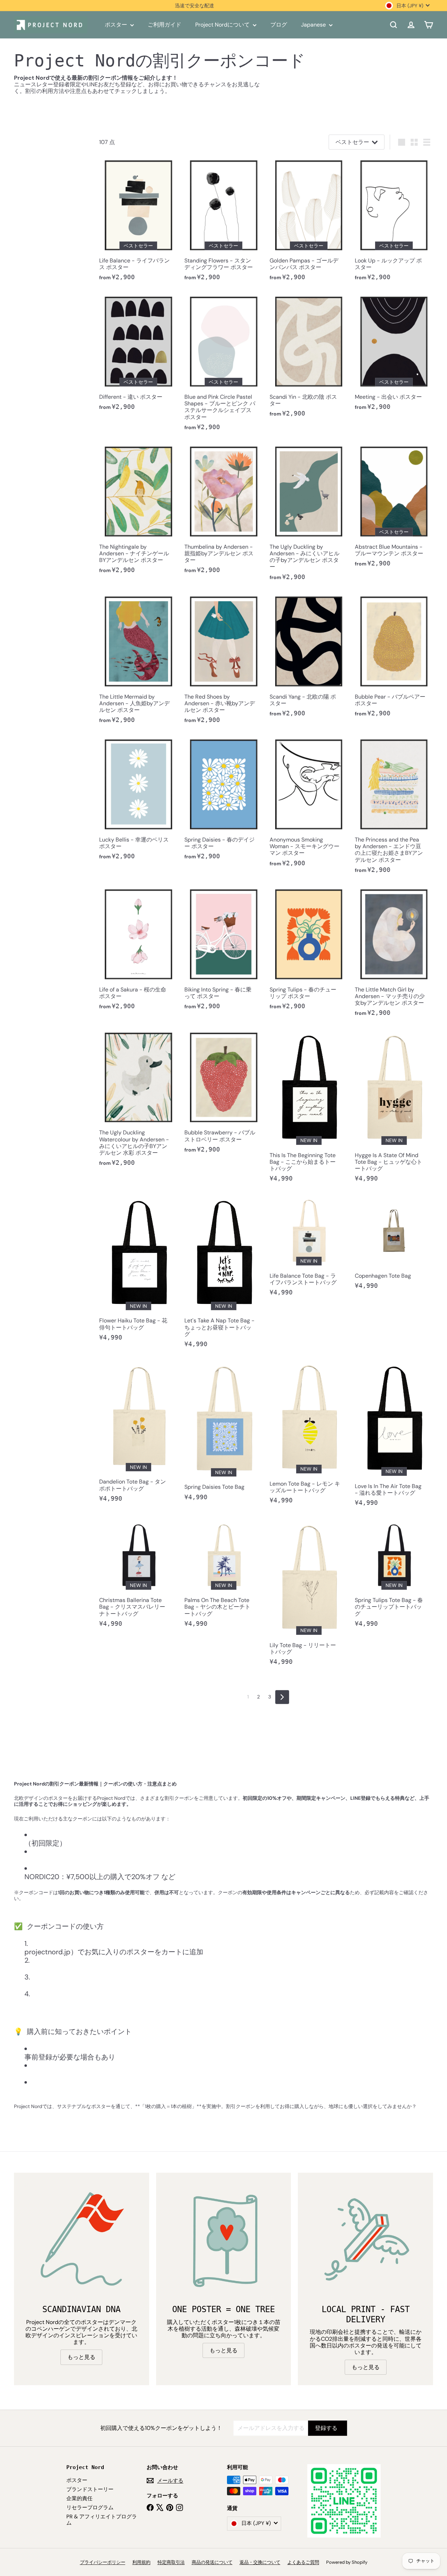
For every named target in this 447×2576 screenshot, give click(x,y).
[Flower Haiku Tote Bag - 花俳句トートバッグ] (138, 1271)
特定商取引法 (171, 2562)
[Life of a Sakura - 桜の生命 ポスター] (138, 950)
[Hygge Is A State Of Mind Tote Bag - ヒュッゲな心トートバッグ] (394, 1108)
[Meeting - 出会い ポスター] (394, 355)
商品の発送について (212, 2562)
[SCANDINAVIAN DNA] (82, 2240)
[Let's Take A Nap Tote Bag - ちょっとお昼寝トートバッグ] (223, 1274)
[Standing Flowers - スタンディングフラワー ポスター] (223, 221)
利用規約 (141, 2562)
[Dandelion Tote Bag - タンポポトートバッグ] (138, 1434)
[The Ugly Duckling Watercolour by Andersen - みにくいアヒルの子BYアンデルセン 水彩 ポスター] (138, 1100)
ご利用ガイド (164, 25)
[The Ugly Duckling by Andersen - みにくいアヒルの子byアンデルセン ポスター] (309, 514)
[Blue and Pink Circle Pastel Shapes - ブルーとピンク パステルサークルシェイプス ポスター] (223, 365)
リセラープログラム (90, 2508)
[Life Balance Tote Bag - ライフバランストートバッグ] (309, 1248)
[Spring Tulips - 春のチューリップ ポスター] (309, 950)
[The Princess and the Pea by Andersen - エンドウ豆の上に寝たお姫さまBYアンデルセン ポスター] (394, 807)
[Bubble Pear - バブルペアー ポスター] (394, 657)
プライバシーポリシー (103, 2562)
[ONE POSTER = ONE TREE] (224, 2240)
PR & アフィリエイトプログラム (102, 2520)
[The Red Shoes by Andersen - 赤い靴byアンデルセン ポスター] (223, 661)
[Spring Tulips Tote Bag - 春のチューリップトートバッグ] (394, 1576)
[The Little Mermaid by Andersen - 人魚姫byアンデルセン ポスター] (138, 661)
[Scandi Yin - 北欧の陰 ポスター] (309, 358)
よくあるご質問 (303, 2562)
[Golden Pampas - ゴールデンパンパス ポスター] (309, 221)
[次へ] (282, 1697)
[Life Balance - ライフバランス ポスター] (138, 221)
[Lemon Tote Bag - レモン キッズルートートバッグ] (309, 1434)
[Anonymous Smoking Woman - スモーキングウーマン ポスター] (309, 804)
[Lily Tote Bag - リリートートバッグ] (309, 1595)
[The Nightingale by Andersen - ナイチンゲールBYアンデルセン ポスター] (138, 511)
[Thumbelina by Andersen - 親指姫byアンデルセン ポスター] (223, 511)
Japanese (314, 25)
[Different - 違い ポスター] (138, 355)
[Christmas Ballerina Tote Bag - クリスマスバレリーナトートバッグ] (138, 1576)
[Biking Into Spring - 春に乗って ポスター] (223, 950)
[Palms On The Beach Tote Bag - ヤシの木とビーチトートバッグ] (223, 1576)
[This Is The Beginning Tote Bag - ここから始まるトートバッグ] (309, 1108)
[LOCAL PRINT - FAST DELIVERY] (365, 2240)
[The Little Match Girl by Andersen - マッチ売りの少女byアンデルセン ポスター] (394, 954)
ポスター (117, 25)
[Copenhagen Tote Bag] (394, 1245)
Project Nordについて (223, 25)
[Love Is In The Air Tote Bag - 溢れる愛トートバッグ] (394, 1436)
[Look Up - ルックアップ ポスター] (394, 221)
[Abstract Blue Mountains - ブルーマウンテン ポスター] (394, 507)
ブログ (279, 25)
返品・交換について (260, 2562)
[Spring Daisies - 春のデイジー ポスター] (223, 801)
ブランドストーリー (90, 2489)
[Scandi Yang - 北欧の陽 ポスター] (309, 657)
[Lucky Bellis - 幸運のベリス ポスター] (138, 801)
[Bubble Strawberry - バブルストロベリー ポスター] (223, 1094)
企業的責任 (79, 2498)
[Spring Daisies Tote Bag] (223, 1433)
